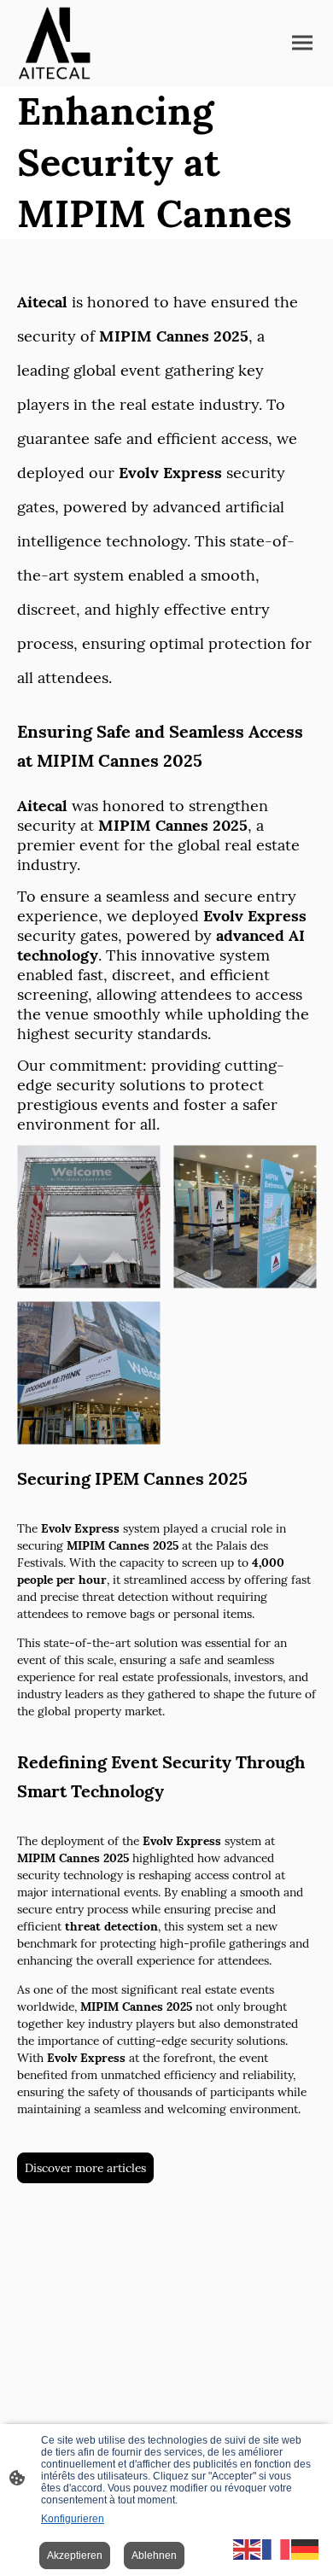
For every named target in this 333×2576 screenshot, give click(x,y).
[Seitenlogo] (54, 43)
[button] (248, 2548)
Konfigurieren (73, 2519)
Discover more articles (85, 2168)
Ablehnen (154, 2556)
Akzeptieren (75, 2556)
